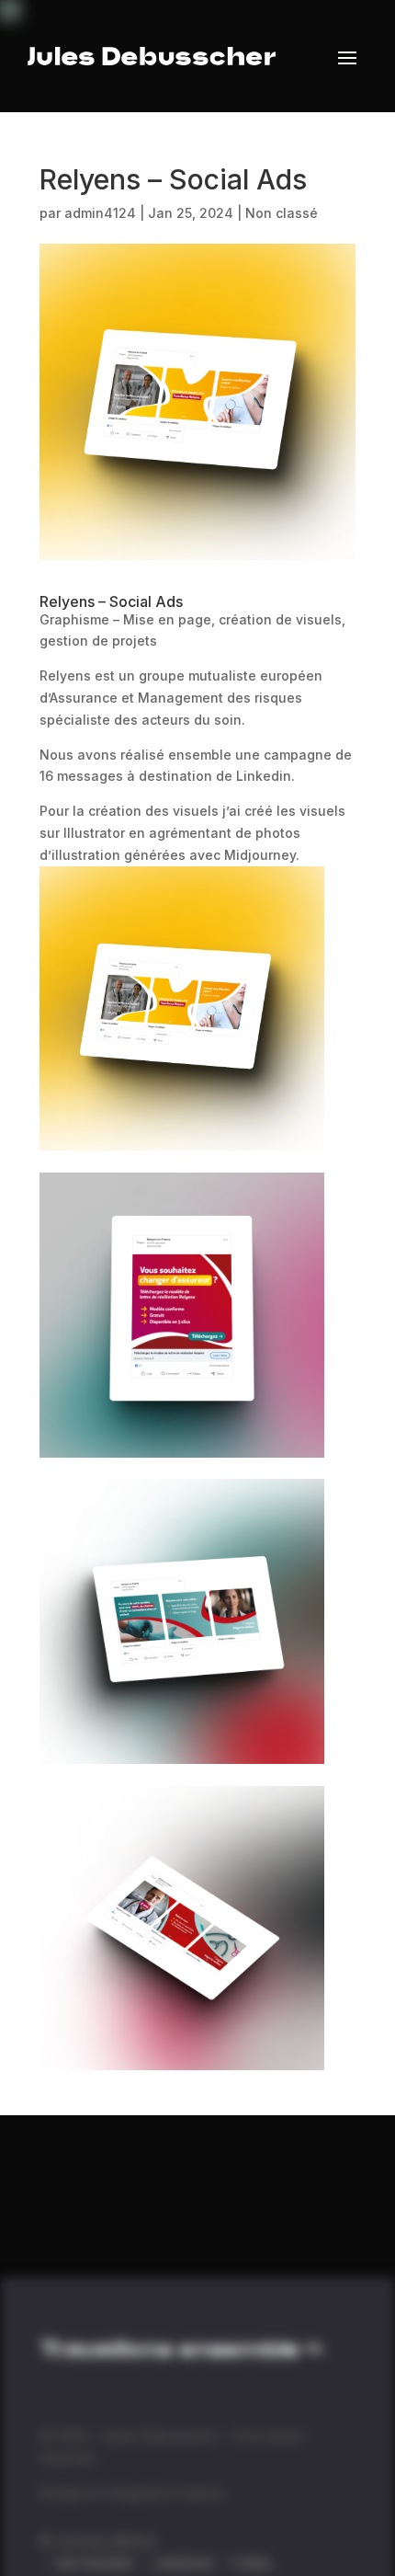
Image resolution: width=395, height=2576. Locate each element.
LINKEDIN (182, 2564)
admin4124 (100, 213)
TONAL (251, 2564)
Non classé (282, 213)
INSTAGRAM (96, 2564)
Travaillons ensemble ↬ (181, 2351)
